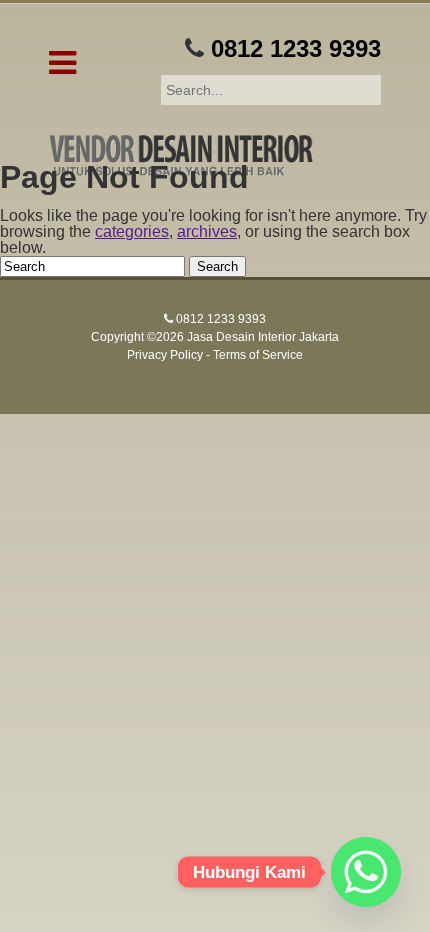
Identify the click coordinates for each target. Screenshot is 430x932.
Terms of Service (258, 355)
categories (132, 231)
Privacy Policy (165, 355)
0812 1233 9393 (296, 48)
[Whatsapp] (366, 872)
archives (207, 231)
